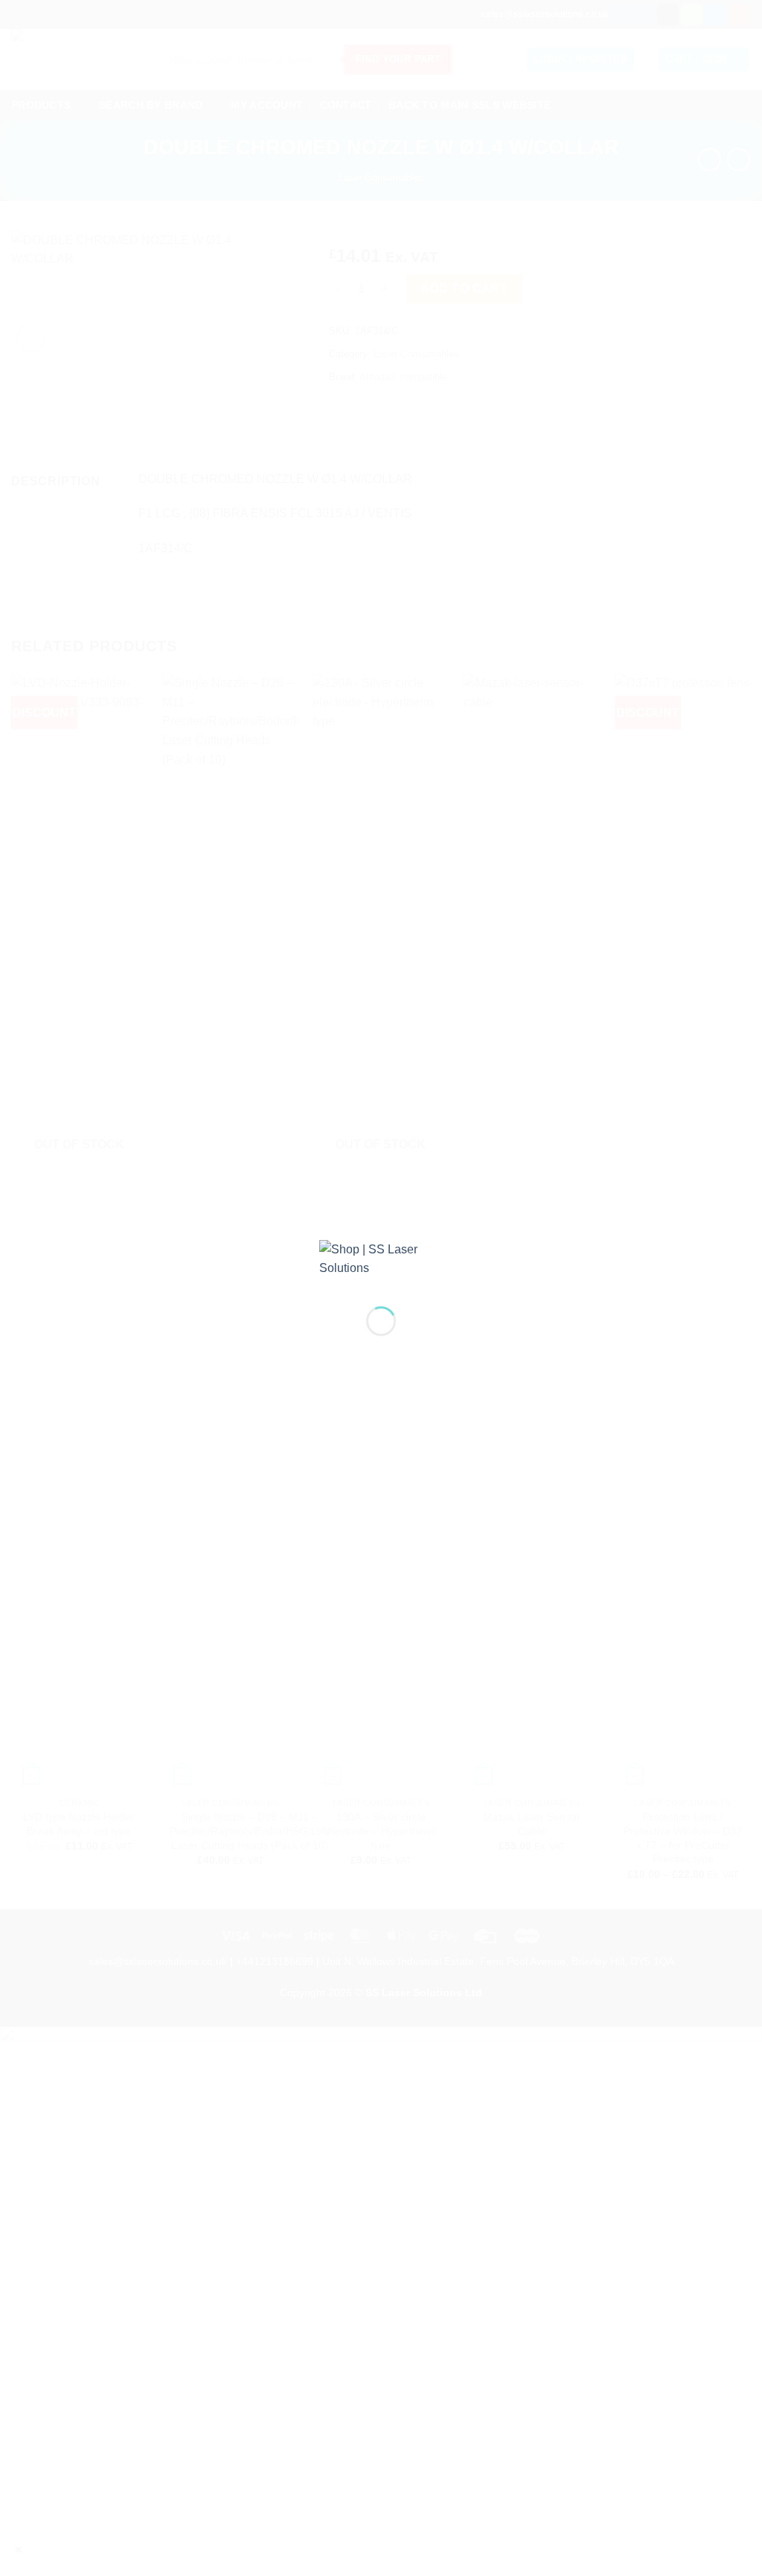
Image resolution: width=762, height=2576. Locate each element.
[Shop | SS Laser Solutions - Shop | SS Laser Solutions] (381, 1261)
